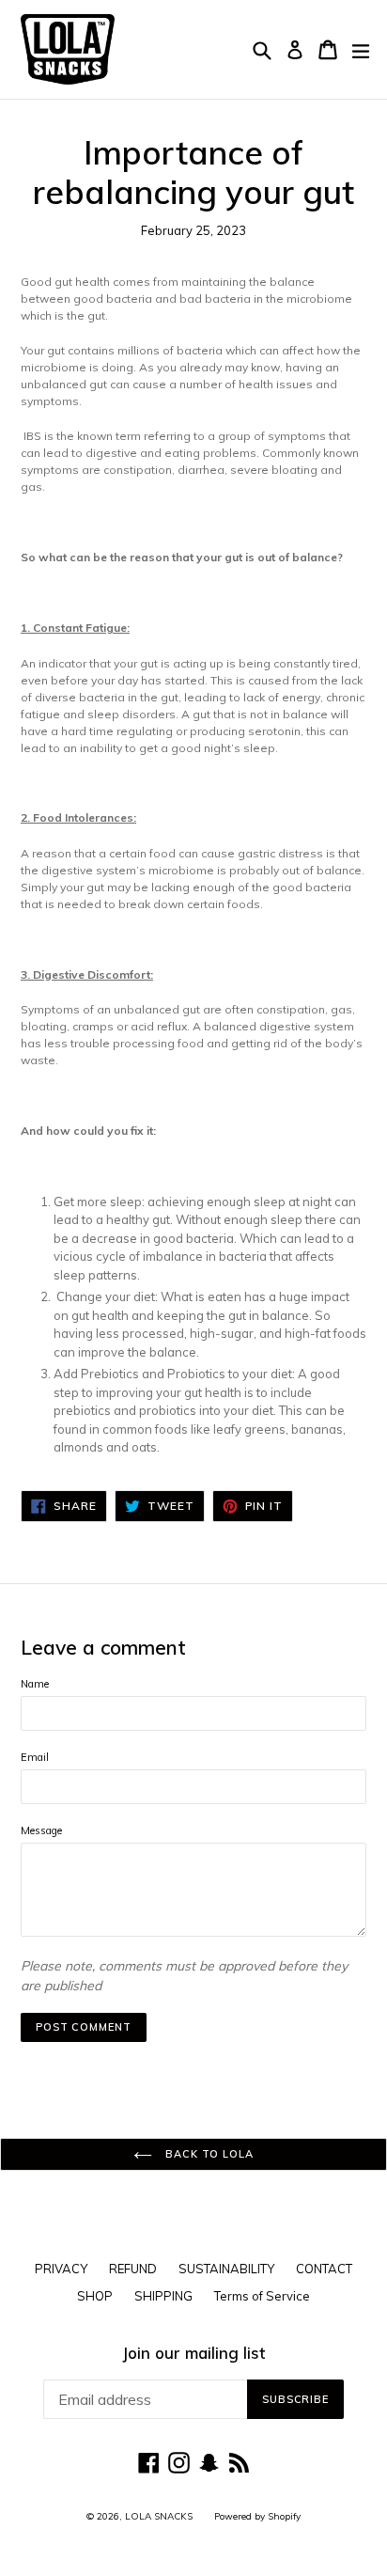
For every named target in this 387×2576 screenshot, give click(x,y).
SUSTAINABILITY (226, 2269)
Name (35, 1684)
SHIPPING (163, 2296)
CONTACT (324, 2269)
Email (35, 1757)
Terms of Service (262, 2296)
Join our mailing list (193, 2353)
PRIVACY (61, 2269)
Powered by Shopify (257, 2516)
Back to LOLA (207, 2154)
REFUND (133, 2269)
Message (41, 1830)
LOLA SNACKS (159, 2516)
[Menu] (361, 50)
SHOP (95, 2296)
